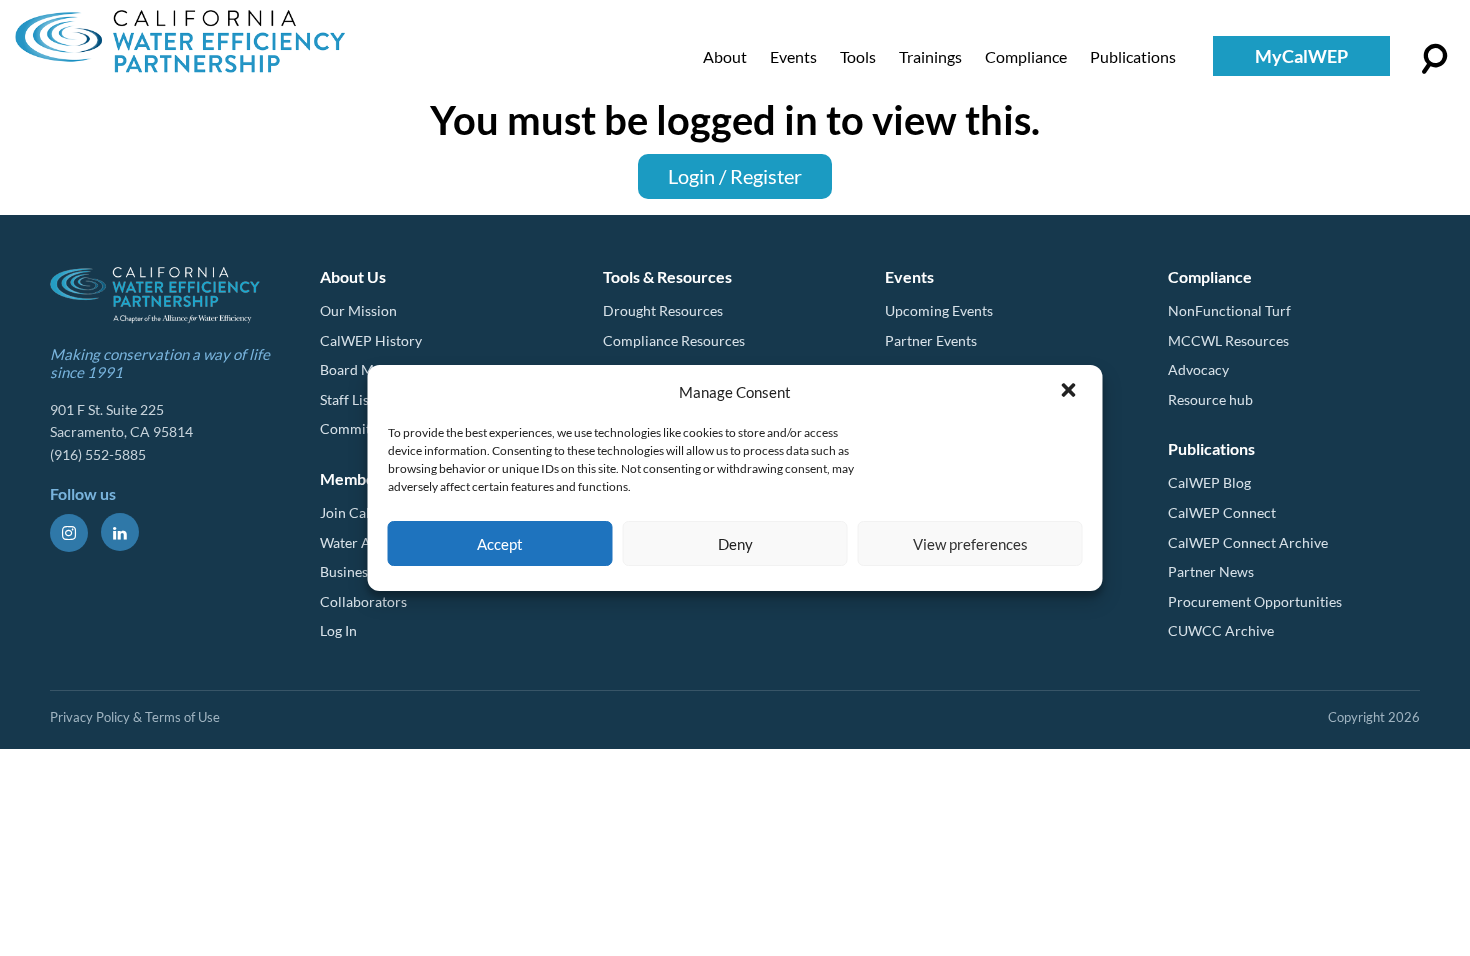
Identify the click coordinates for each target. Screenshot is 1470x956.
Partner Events (931, 340)
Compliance (1026, 56)
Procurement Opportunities (1255, 601)
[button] (1071, 392)
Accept (500, 544)
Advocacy (1198, 369)
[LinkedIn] (120, 532)
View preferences (970, 544)
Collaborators (363, 601)
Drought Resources (663, 310)
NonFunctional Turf (1229, 310)
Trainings (930, 56)
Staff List (347, 399)
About (725, 56)
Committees (358, 428)
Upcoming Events (939, 310)
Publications (1133, 56)
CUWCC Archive (1221, 630)
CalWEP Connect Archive (1248, 542)
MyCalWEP (1301, 56)
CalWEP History (371, 340)
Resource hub (1210, 399)
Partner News (1211, 571)
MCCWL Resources (1228, 340)
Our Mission (358, 310)
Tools (858, 56)
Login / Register (735, 176)
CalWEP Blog (1209, 482)
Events (793, 56)
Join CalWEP (360, 512)
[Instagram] (69, 533)
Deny (735, 544)
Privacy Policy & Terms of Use (135, 717)
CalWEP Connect (1222, 512)
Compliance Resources (674, 340)
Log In (338, 630)
